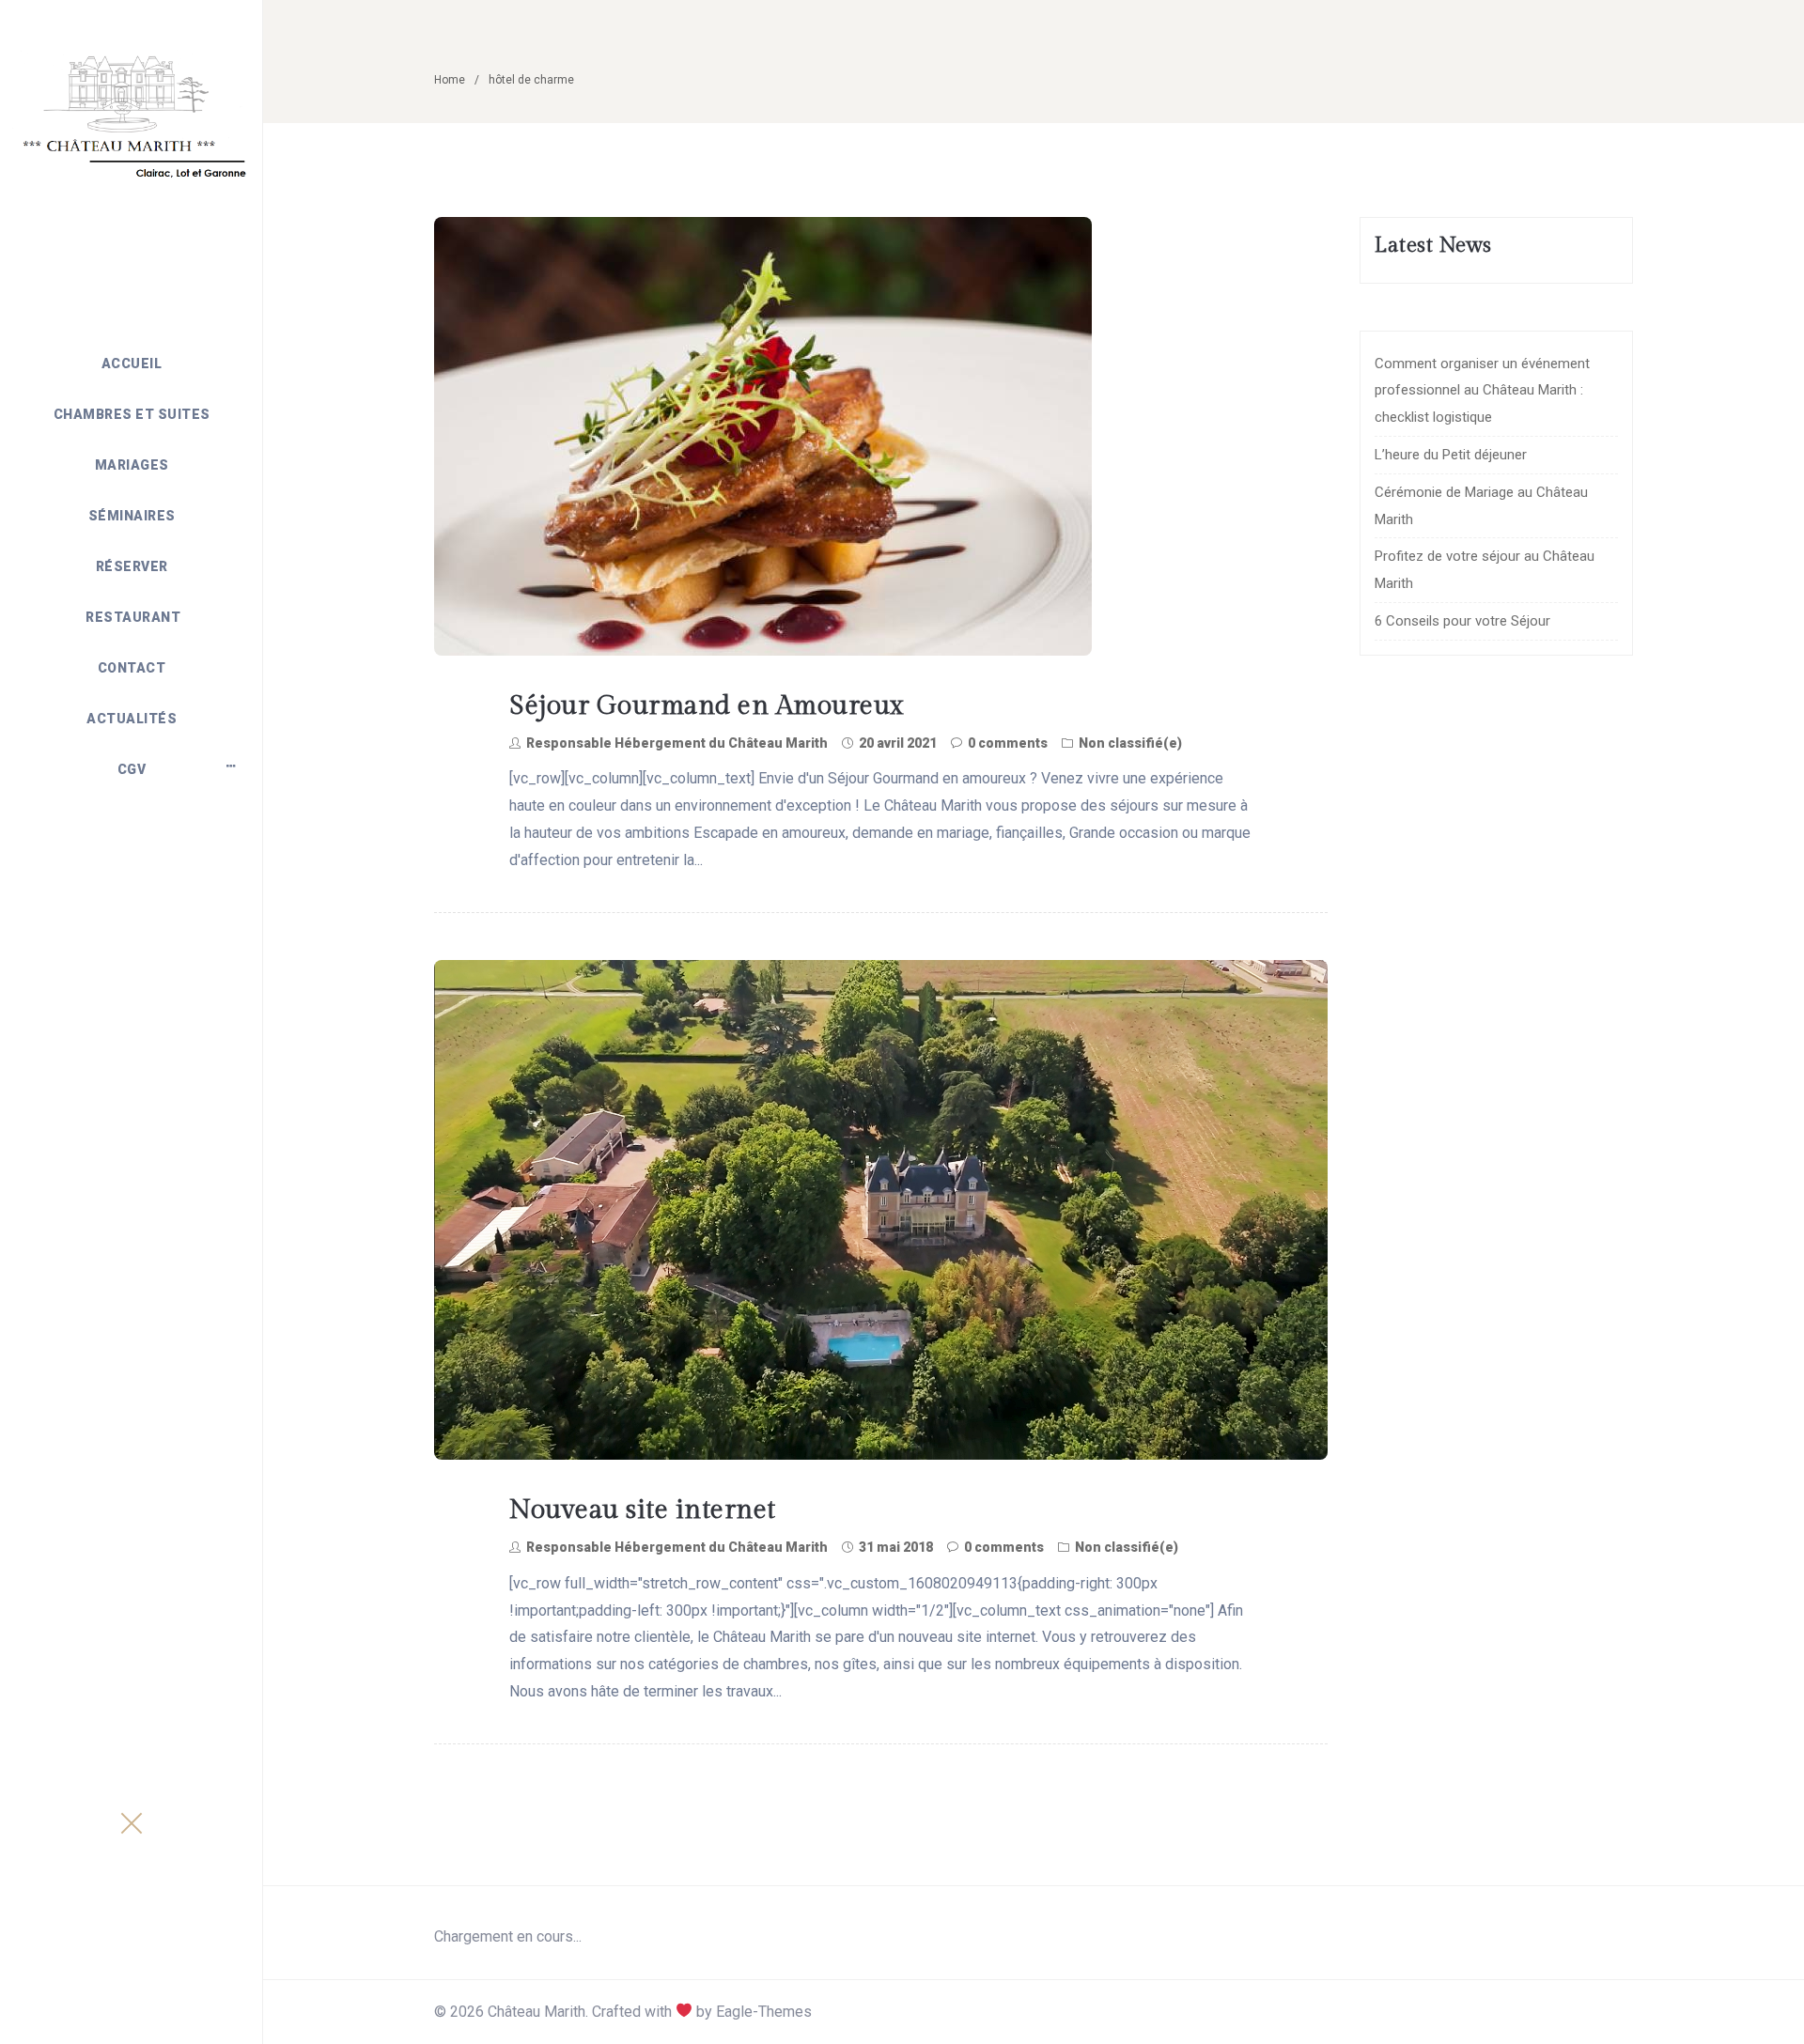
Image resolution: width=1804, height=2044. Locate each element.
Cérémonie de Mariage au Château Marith (1481, 506)
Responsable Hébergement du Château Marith (677, 743)
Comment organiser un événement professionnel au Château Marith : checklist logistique (1482, 391)
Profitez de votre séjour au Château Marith (1485, 570)
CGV (132, 769)
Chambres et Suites (132, 414)
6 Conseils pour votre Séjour (1462, 621)
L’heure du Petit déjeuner (1451, 455)
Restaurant (132, 617)
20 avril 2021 (898, 743)
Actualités (132, 719)
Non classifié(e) (1130, 743)
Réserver (132, 566)
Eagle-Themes (764, 2012)
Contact (132, 668)
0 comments (1008, 743)
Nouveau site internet (643, 1510)
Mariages (132, 465)
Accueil (132, 364)
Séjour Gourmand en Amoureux (707, 706)
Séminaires (132, 516)
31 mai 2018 (896, 1547)
